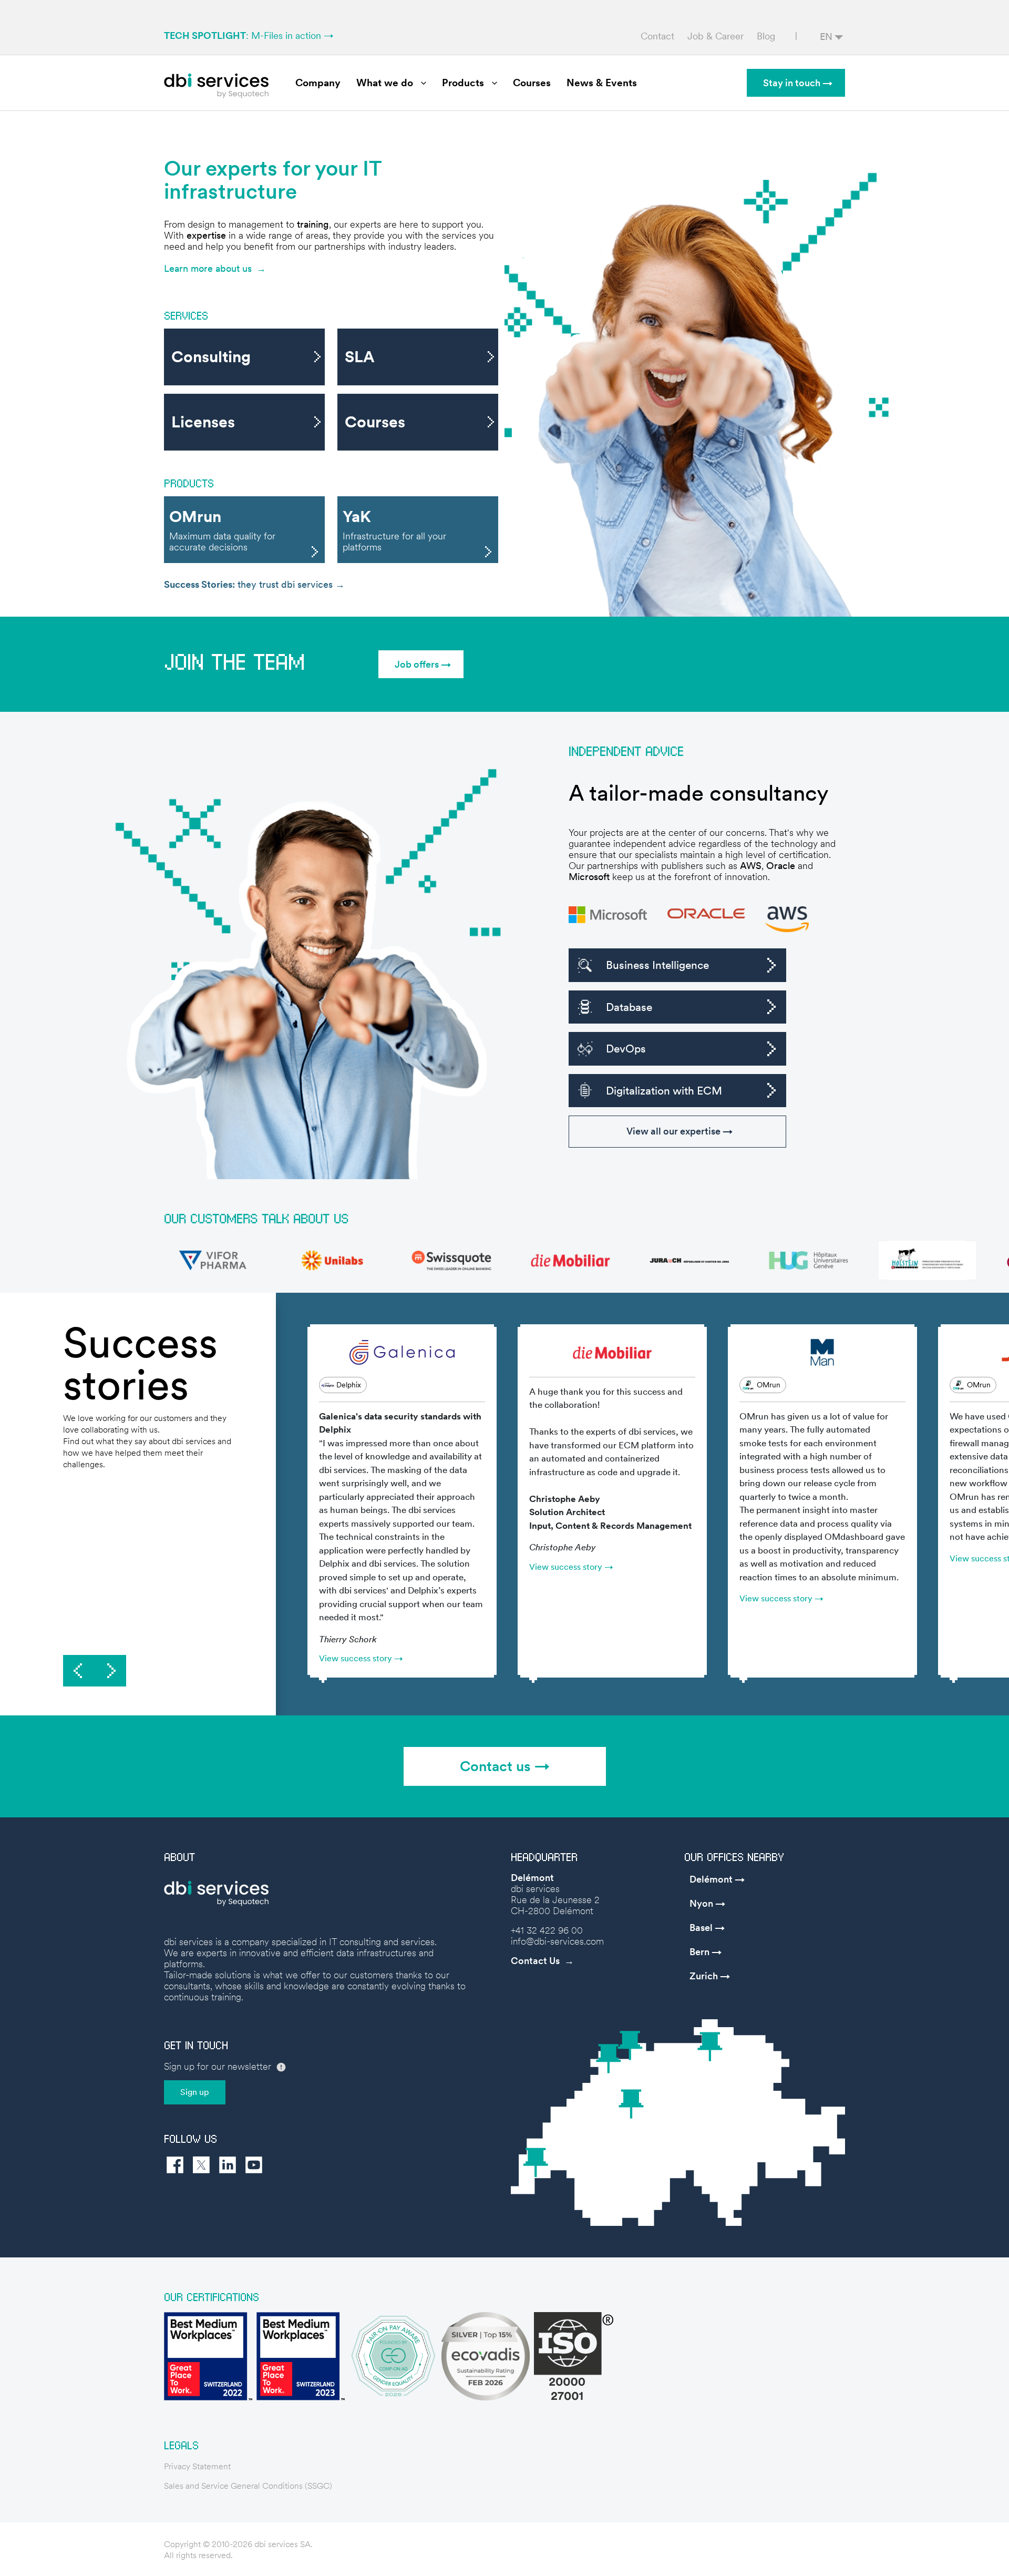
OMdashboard (854, 1537)
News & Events (602, 83)
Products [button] (463, 83)
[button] (421, 664)
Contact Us (535, 1961)
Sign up (195, 2092)
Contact (657, 36)
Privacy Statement (197, 2466)
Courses (532, 83)
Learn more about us (208, 268)
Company (318, 83)
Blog (766, 36)
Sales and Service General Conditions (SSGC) (248, 2486)
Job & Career (715, 36)
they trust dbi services (250, 584)
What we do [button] (385, 83)
